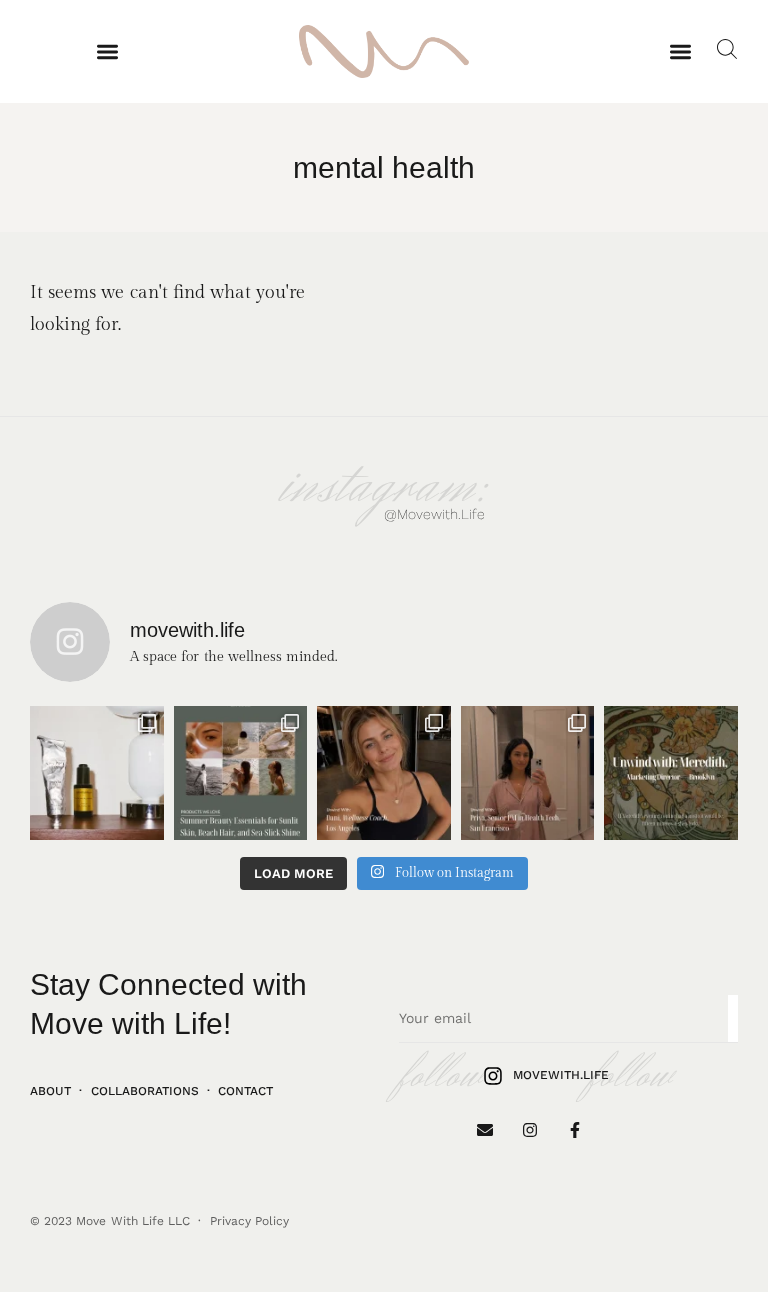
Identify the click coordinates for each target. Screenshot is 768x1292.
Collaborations (145, 1091)
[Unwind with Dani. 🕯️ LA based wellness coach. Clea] (384, 773)
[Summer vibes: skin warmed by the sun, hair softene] (241, 773)
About (50, 1091)
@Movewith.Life (434, 514)
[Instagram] (529, 1130)
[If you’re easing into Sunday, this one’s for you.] (528, 773)
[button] (107, 51)
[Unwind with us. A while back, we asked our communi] (671, 773)
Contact (245, 1091)
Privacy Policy (249, 1221)
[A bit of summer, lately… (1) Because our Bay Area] (97, 773)
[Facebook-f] (574, 1130)
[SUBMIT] (733, 1018)
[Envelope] (485, 1130)
